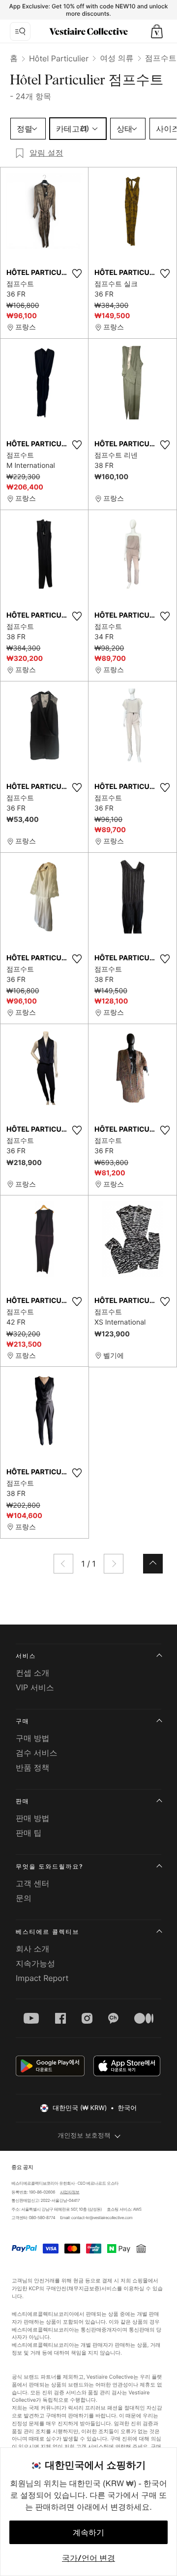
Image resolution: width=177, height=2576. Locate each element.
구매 (23, 1721)
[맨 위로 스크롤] (153, 1564)
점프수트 (161, 58)
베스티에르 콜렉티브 (47, 1932)
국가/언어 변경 (88, 2558)
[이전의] (63, 1564)
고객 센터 (33, 1883)
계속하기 (88, 2532)
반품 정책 (33, 1767)
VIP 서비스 (35, 1687)
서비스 (26, 1656)
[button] (157, 31)
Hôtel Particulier (59, 58)
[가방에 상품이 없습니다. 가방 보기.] (157, 31)
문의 (24, 1898)
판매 (23, 1801)
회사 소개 (33, 1949)
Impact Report (42, 1978)
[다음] (114, 1564)
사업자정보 (70, 2192)
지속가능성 (35, 1963)
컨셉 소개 (33, 1673)
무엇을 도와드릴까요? (49, 1866)
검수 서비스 (37, 1753)
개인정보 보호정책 (84, 2136)
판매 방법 (33, 1818)
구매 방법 (33, 1738)
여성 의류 (117, 58)
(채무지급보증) (84, 2289)
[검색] (20, 31)
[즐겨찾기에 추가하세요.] (77, 273)
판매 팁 (29, 1833)
